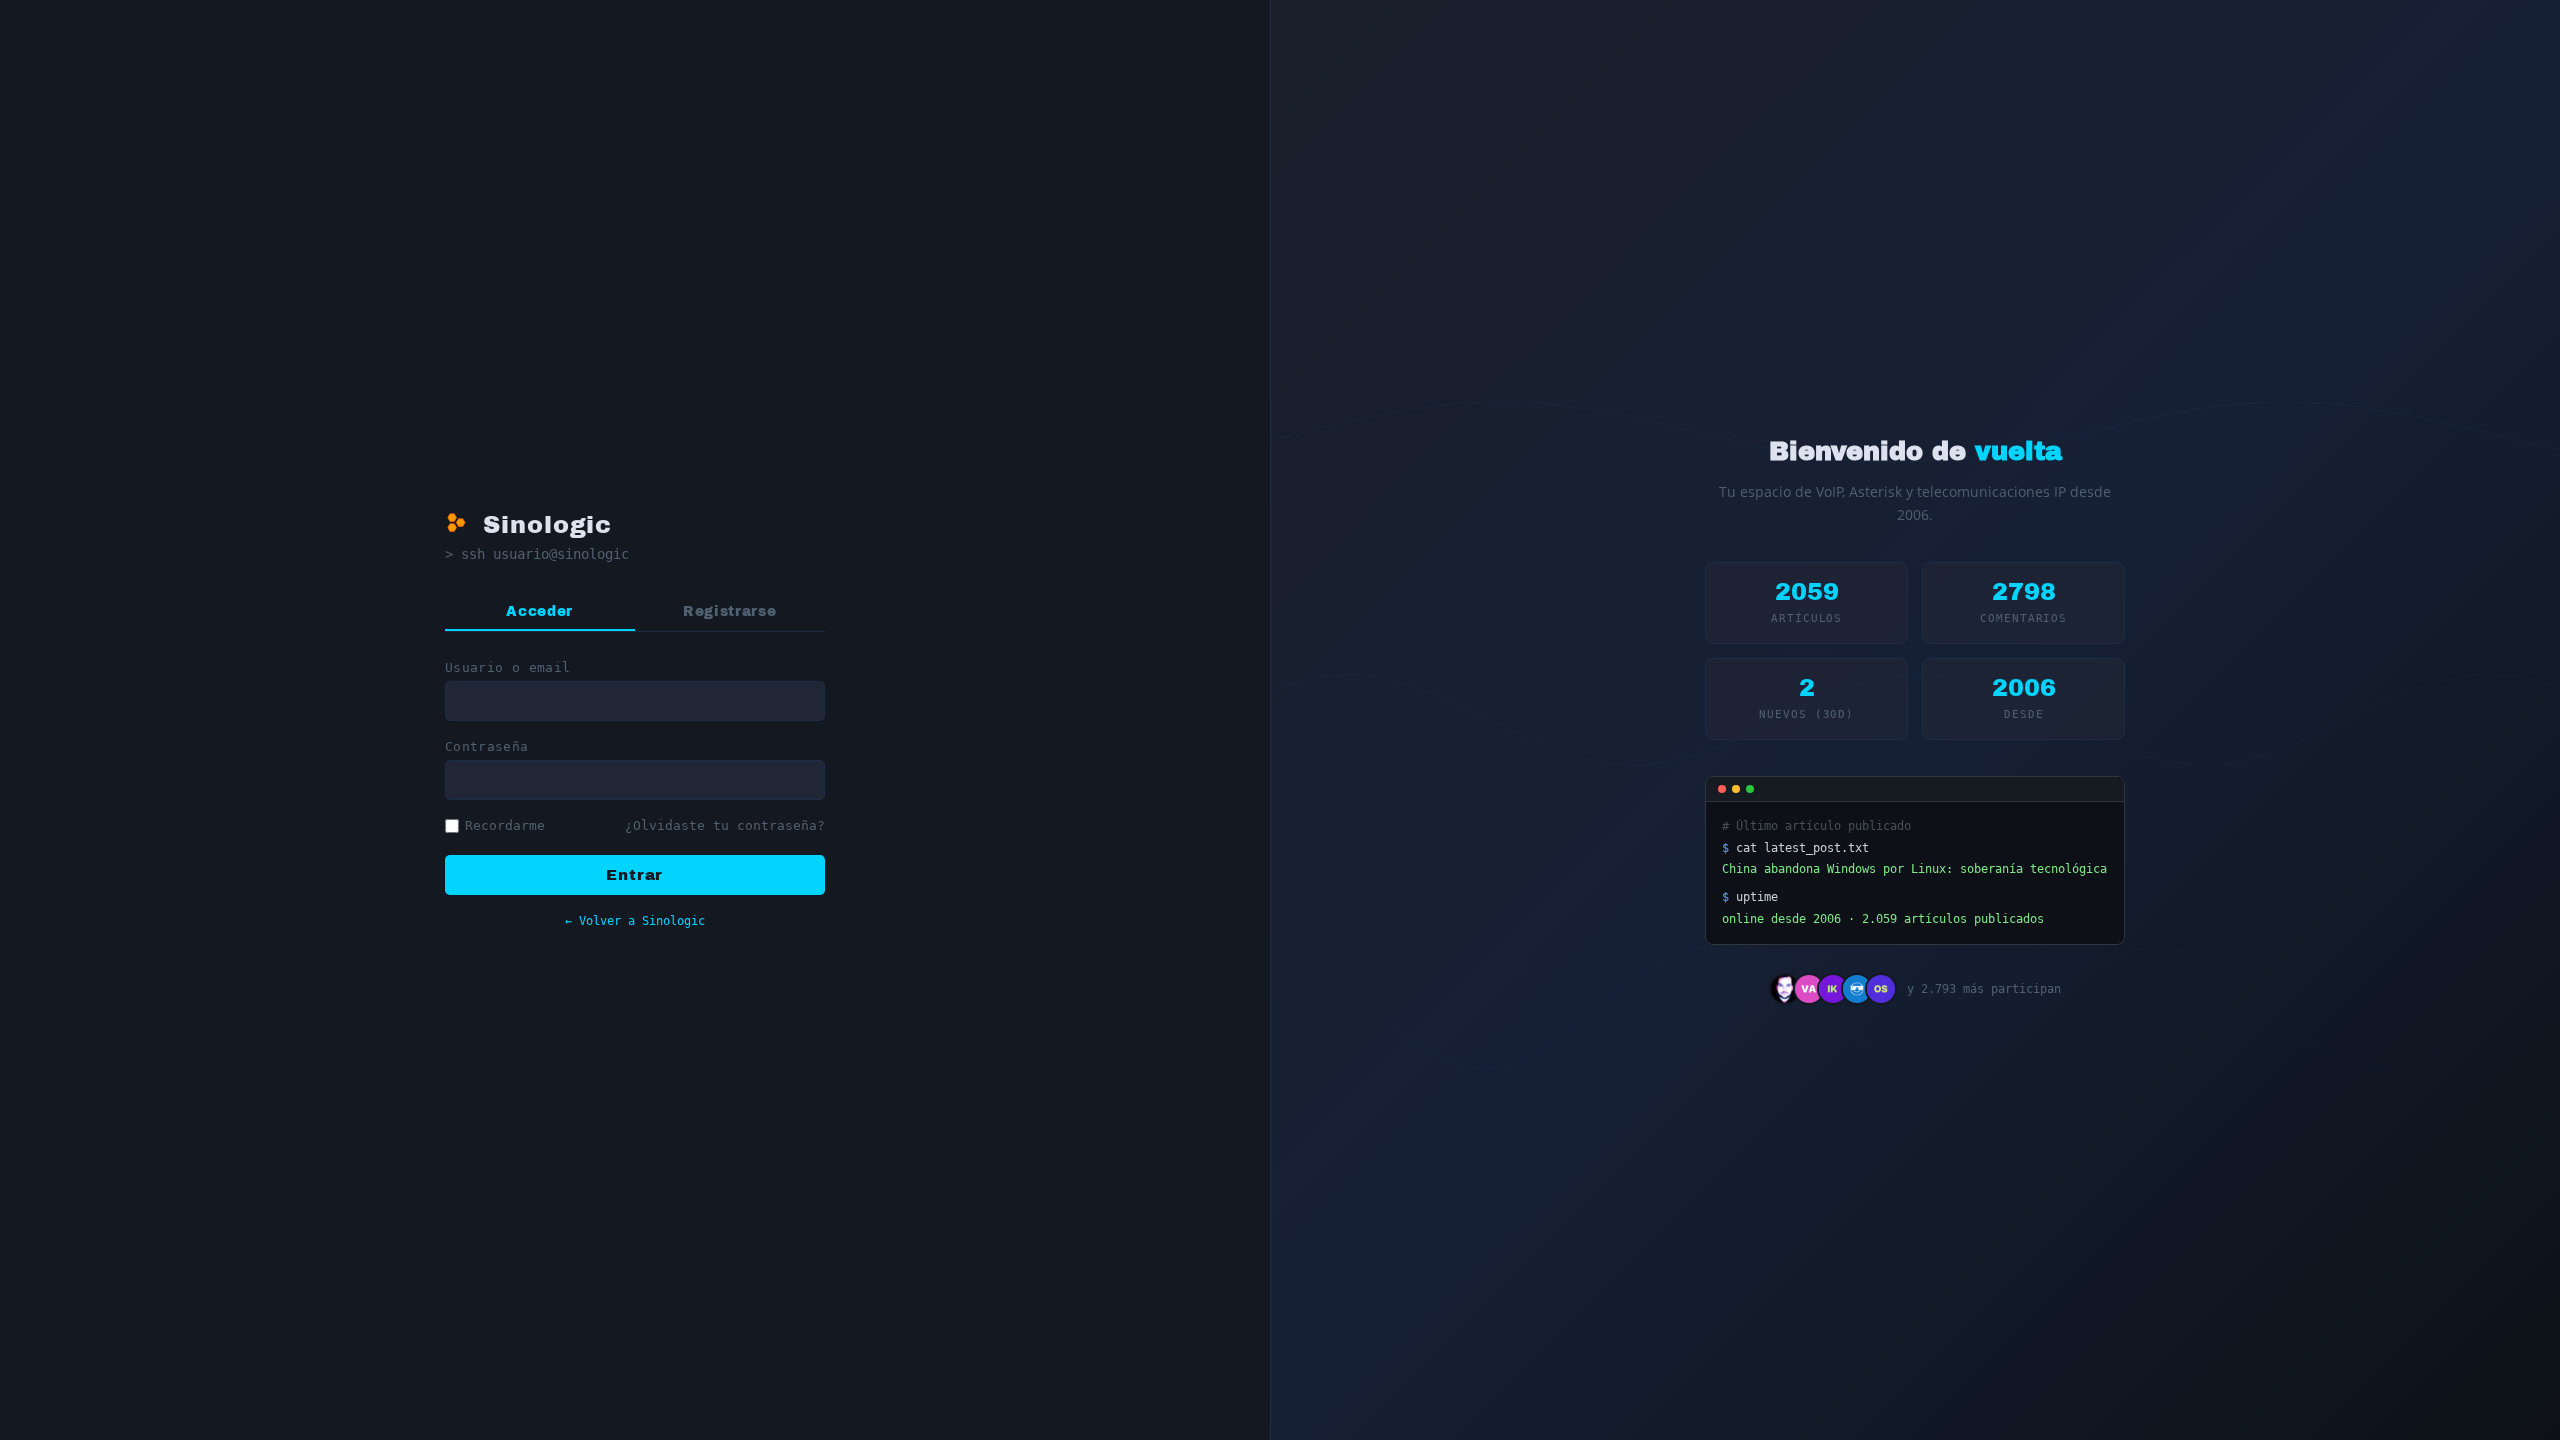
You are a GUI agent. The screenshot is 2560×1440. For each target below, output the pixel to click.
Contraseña (487, 746)
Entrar (634, 875)
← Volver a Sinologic (635, 920)
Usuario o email (508, 667)
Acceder (539, 611)
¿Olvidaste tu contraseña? (725, 825)
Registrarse (729, 611)
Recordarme (505, 825)
